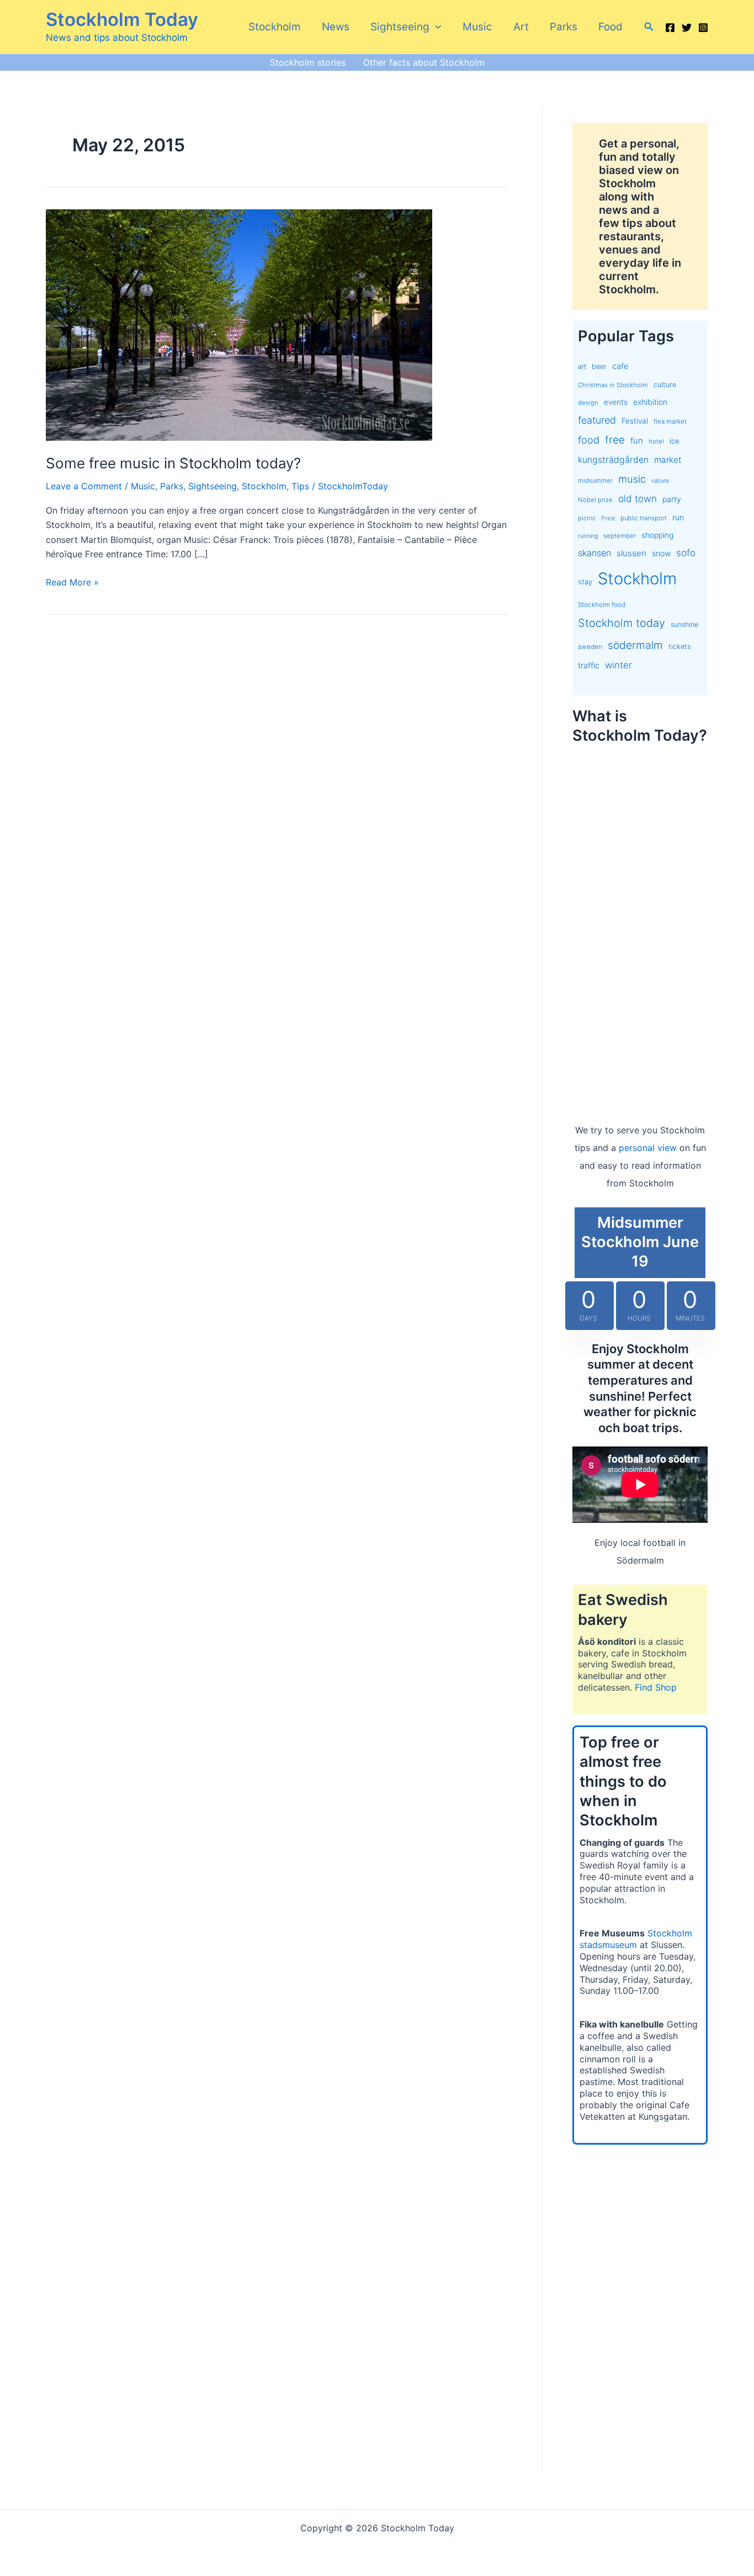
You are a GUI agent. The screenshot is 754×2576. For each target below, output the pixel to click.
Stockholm (275, 27)
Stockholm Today (122, 19)
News (336, 27)
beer (599, 366)
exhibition (650, 402)
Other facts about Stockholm (424, 62)
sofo (686, 553)
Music (477, 27)
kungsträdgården (613, 460)
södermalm (635, 645)
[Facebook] (670, 28)
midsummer (595, 481)
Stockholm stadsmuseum (636, 1939)
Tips (300, 486)
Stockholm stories (308, 62)
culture (665, 385)
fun (637, 441)
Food (610, 27)
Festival (635, 421)
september (620, 536)
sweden (590, 647)
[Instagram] (703, 28)
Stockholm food (602, 605)
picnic (587, 518)
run (678, 517)
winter (618, 665)
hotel (656, 441)
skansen (594, 553)
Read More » (72, 583)
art (582, 366)
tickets (680, 646)
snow (661, 553)
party (672, 499)
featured (597, 420)
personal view (648, 1148)
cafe (620, 366)
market (668, 460)
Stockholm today (622, 623)
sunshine (684, 624)
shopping (657, 535)
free (615, 440)
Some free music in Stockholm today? (173, 463)
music (632, 479)
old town (638, 498)
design (588, 403)
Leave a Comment (84, 486)
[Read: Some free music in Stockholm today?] (239, 324)
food (589, 440)
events (616, 402)
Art (521, 27)
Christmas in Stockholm (613, 385)
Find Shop (656, 1687)
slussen (631, 553)
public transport (644, 518)
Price (608, 518)
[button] (435, 27)
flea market (670, 421)
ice (675, 441)
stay (585, 582)
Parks (564, 27)
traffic (589, 666)
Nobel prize (595, 500)
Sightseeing (400, 27)
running (588, 536)
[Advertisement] (640, 922)
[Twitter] (687, 28)
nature (660, 481)
